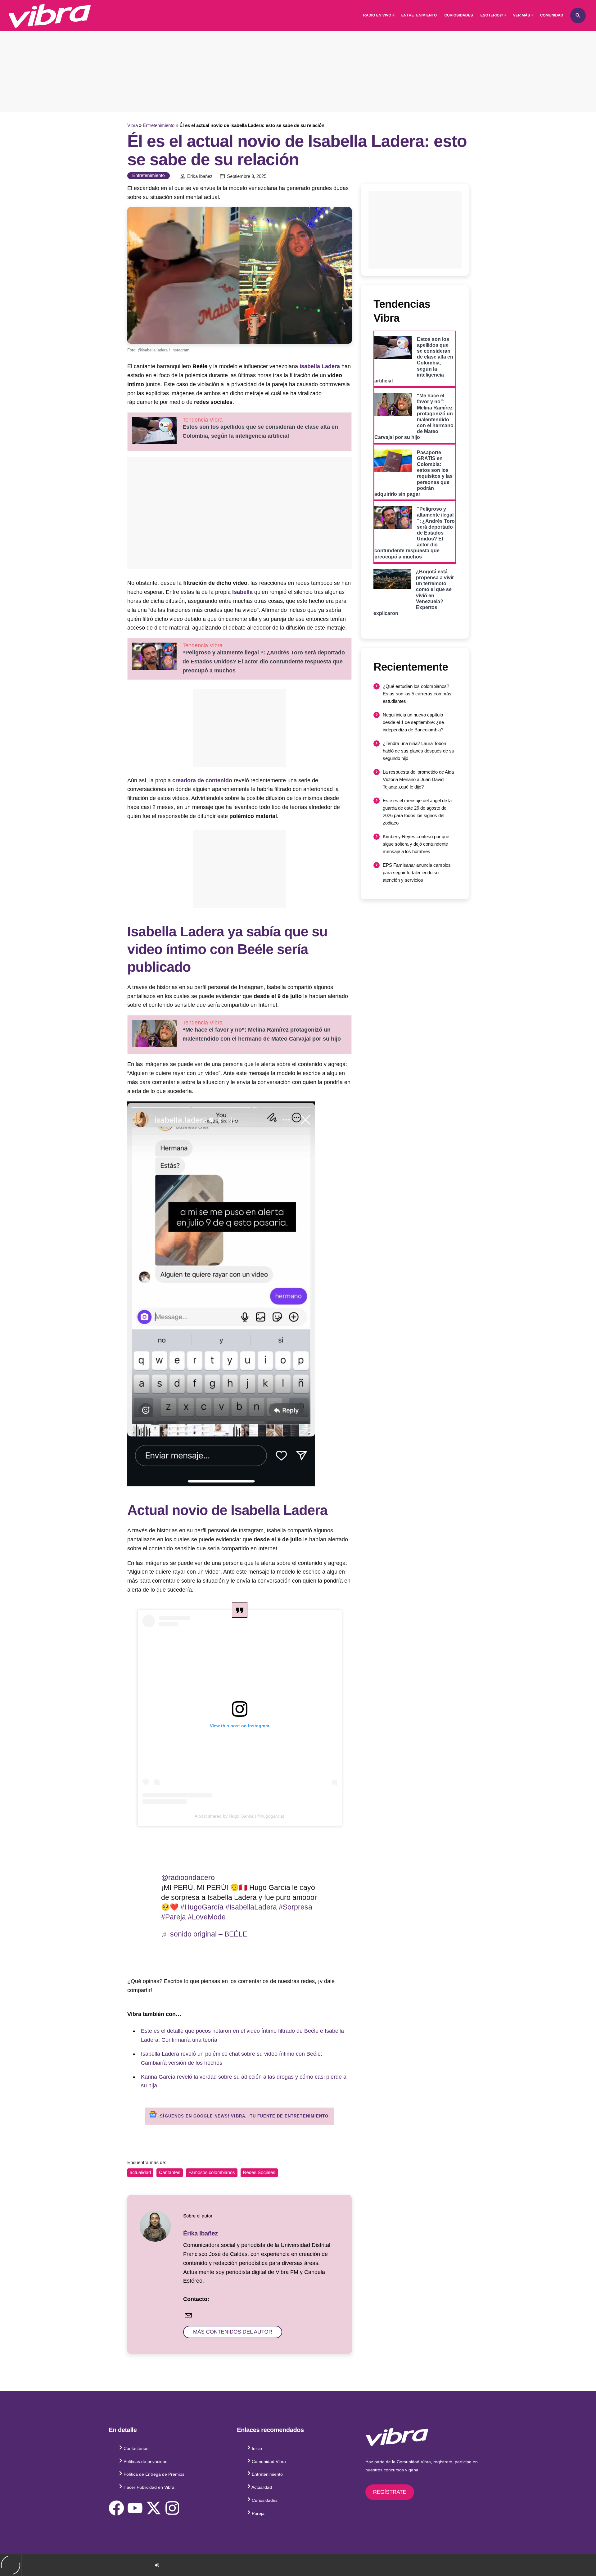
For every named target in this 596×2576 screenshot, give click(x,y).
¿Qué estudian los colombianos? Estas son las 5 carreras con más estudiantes (417, 694)
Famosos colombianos (212, 2173)
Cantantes (169, 2173)
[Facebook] (116, 2508)
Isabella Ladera (320, 366)
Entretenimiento (159, 125)
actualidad (140, 2173)
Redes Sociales (259, 2173)
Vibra (133, 125)
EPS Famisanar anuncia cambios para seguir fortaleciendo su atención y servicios (417, 872)
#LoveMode (207, 1917)
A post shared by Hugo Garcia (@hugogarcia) (239, 1816)
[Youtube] (135, 2508)
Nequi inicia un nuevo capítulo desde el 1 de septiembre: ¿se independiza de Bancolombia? (413, 722)
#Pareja (174, 1917)
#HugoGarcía (202, 1907)
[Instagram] (172, 2508)
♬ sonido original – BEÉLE (204, 1934)
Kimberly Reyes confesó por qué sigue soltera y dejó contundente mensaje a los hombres (416, 844)
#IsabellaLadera (251, 1907)
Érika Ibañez (200, 176)
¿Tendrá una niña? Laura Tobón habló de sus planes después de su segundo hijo (418, 751)
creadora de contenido (202, 780)
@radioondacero (188, 1878)
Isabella (242, 592)
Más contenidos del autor (233, 2332)
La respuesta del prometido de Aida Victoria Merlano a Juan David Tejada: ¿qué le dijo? (418, 779)
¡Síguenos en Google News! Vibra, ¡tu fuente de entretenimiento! (243, 2116)
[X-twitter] (154, 2508)
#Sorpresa (296, 1907)
